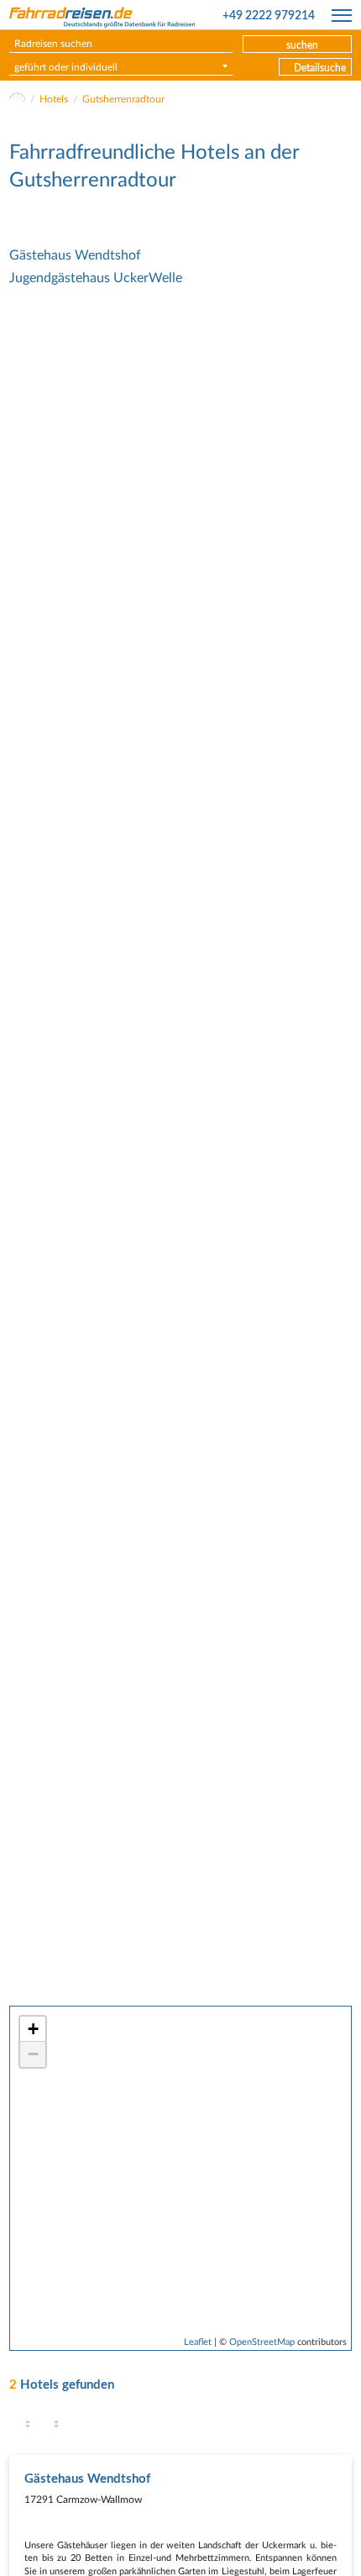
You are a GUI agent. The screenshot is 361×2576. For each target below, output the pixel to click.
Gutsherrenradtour (123, 99)
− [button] (33, 2054)
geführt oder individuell (66, 67)
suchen (302, 45)
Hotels (54, 99)
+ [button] (33, 2029)
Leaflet (198, 2342)
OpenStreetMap (262, 2342)
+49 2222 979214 (269, 16)
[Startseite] (17, 99)
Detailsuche (320, 68)
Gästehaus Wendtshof (75, 255)
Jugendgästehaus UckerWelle (96, 278)
